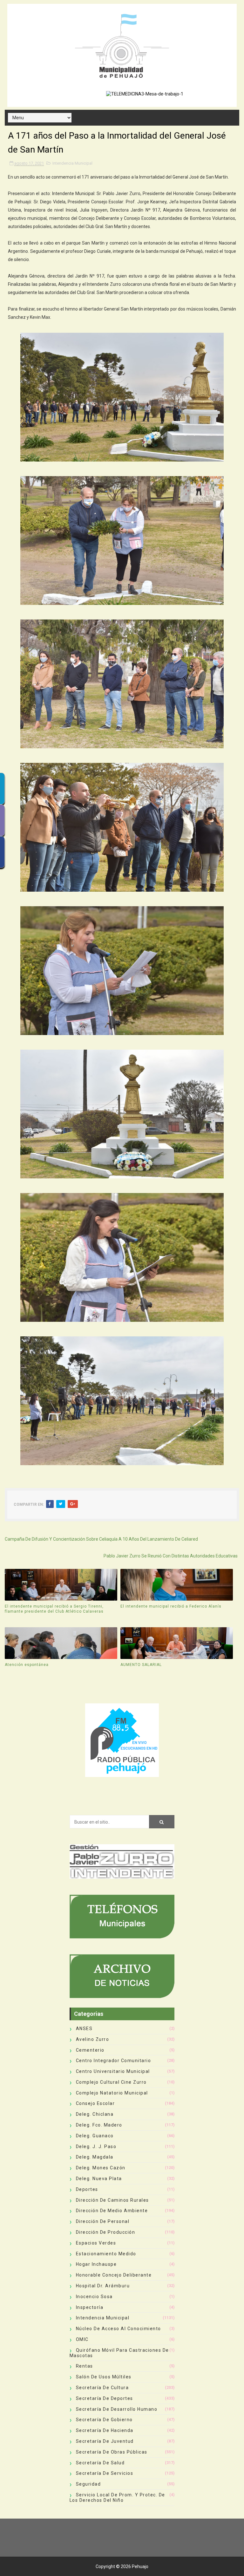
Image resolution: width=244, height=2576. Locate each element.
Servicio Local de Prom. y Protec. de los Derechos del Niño (117, 2497)
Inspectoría (90, 2307)
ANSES (84, 2029)
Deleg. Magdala (95, 2157)
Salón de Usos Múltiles (104, 2377)
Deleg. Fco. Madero (99, 2125)
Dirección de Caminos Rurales (112, 2200)
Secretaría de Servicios (105, 2473)
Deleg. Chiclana (95, 2114)
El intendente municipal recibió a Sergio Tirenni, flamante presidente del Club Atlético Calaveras (54, 1609)
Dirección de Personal (103, 2221)
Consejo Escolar (95, 2103)
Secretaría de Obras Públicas (112, 2452)
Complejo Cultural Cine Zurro (111, 2082)
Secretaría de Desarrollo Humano (117, 2409)
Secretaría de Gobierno (104, 2420)
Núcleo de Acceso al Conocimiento (119, 2329)
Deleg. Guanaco (95, 2136)
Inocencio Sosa (94, 2297)
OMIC (82, 2339)
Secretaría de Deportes (105, 2398)
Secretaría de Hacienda (105, 2430)
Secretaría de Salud (100, 2463)
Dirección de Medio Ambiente (112, 2211)
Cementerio (90, 2050)
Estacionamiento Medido (106, 2254)
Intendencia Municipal (72, 163)
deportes (87, 2189)
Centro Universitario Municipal (113, 2071)
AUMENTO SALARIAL (141, 1665)
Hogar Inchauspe (96, 2264)
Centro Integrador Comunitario (114, 2061)
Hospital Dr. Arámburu (103, 2286)
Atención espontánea (27, 1665)
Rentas (85, 2366)
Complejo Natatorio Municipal (112, 2093)
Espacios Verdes (96, 2243)
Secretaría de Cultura (102, 2388)
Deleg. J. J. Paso (96, 2147)
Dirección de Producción (106, 2232)
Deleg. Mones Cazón (101, 2168)
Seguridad (88, 2484)
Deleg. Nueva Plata (99, 2179)
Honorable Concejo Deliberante (114, 2275)
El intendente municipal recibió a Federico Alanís (171, 1606)
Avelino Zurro (93, 2039)
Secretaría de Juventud (105, 2441)
